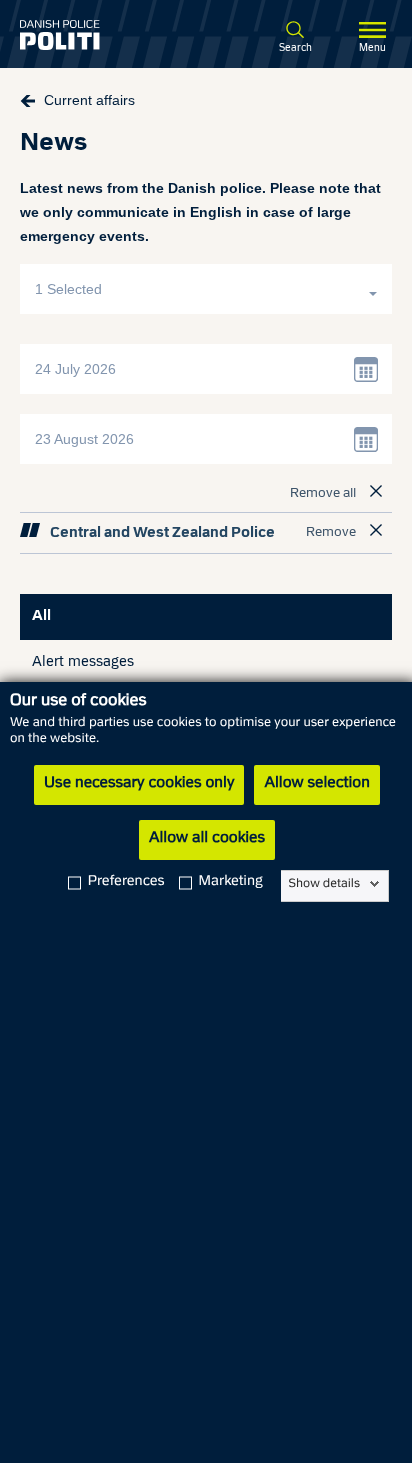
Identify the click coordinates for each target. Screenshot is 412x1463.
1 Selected (70, 289)
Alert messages (83, 662)
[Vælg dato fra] (367, 369)
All (41, 616)
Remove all (323, 494)
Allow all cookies (207, 839)
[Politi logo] (89, 35)
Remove (331, 533)
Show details (324, 884)
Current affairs (89, 100)
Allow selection (316, 784)
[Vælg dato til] (367, 439)
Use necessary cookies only (139, 784)
